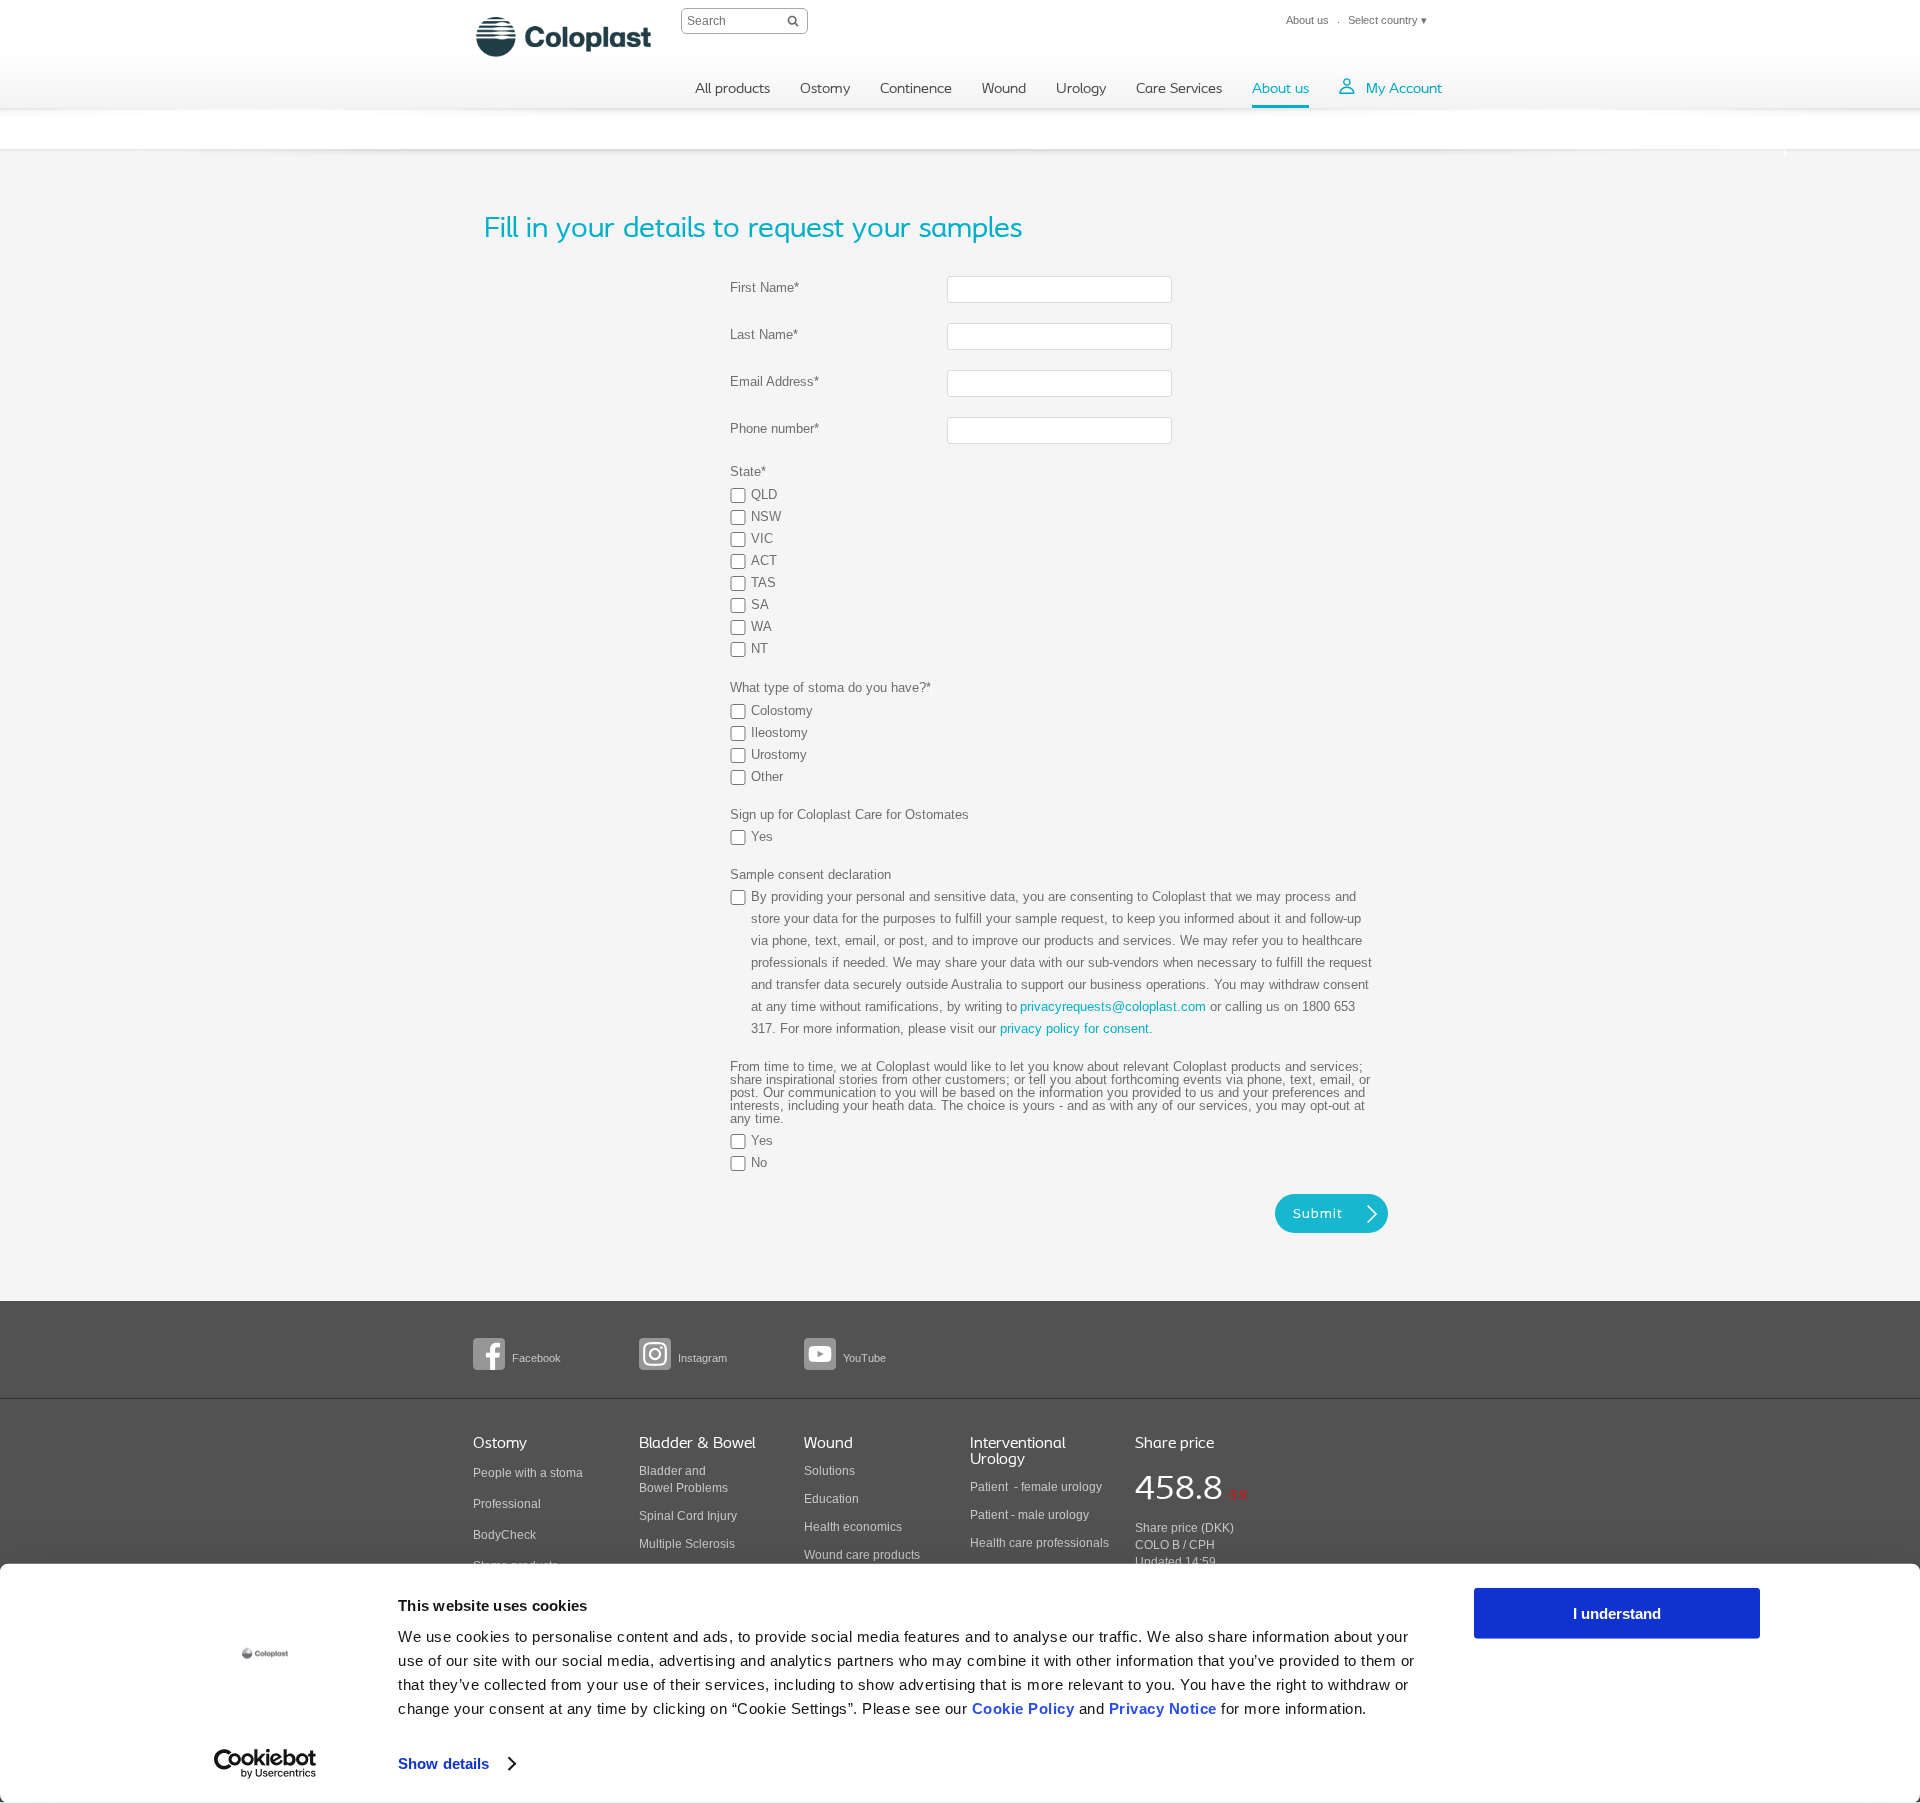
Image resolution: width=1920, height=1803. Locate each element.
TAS (763, 582)
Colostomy (782, 710)
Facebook (536, 1358)
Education (831, 1499)
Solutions (829, 1471)
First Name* (764, 287)
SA (760, 604)
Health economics (853, 1527)
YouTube (864, 1358)
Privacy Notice (1163, 1708)
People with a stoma (528, 1473)
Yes (762, 836)
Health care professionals (1039, 1543)
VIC (762, 538)
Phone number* (774, 428)
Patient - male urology (1031, 1515)
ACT (764, 560)
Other (767, 776)
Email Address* (774, 381)
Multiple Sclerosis (687, 1544)
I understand (1617, 1613)
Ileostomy (779, 732)
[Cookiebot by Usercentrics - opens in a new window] (265, 1764)
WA (761, 626)
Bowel (656, 1488)
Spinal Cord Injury (688, 1516)
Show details (443, 1763)
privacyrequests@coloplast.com (1113, 1006)
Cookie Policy (1023, 1708)
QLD (764, 494)
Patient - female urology (1036, 1487)
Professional (507, 1504)
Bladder (660, 1471)
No (759, 1162)
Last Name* (764, 334)
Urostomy (779, 754)
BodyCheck (504, 1535)
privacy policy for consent (1074, 1028)
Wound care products (862, 1555)
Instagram (702, 1358)
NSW (766, 516)
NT (759, 648)
